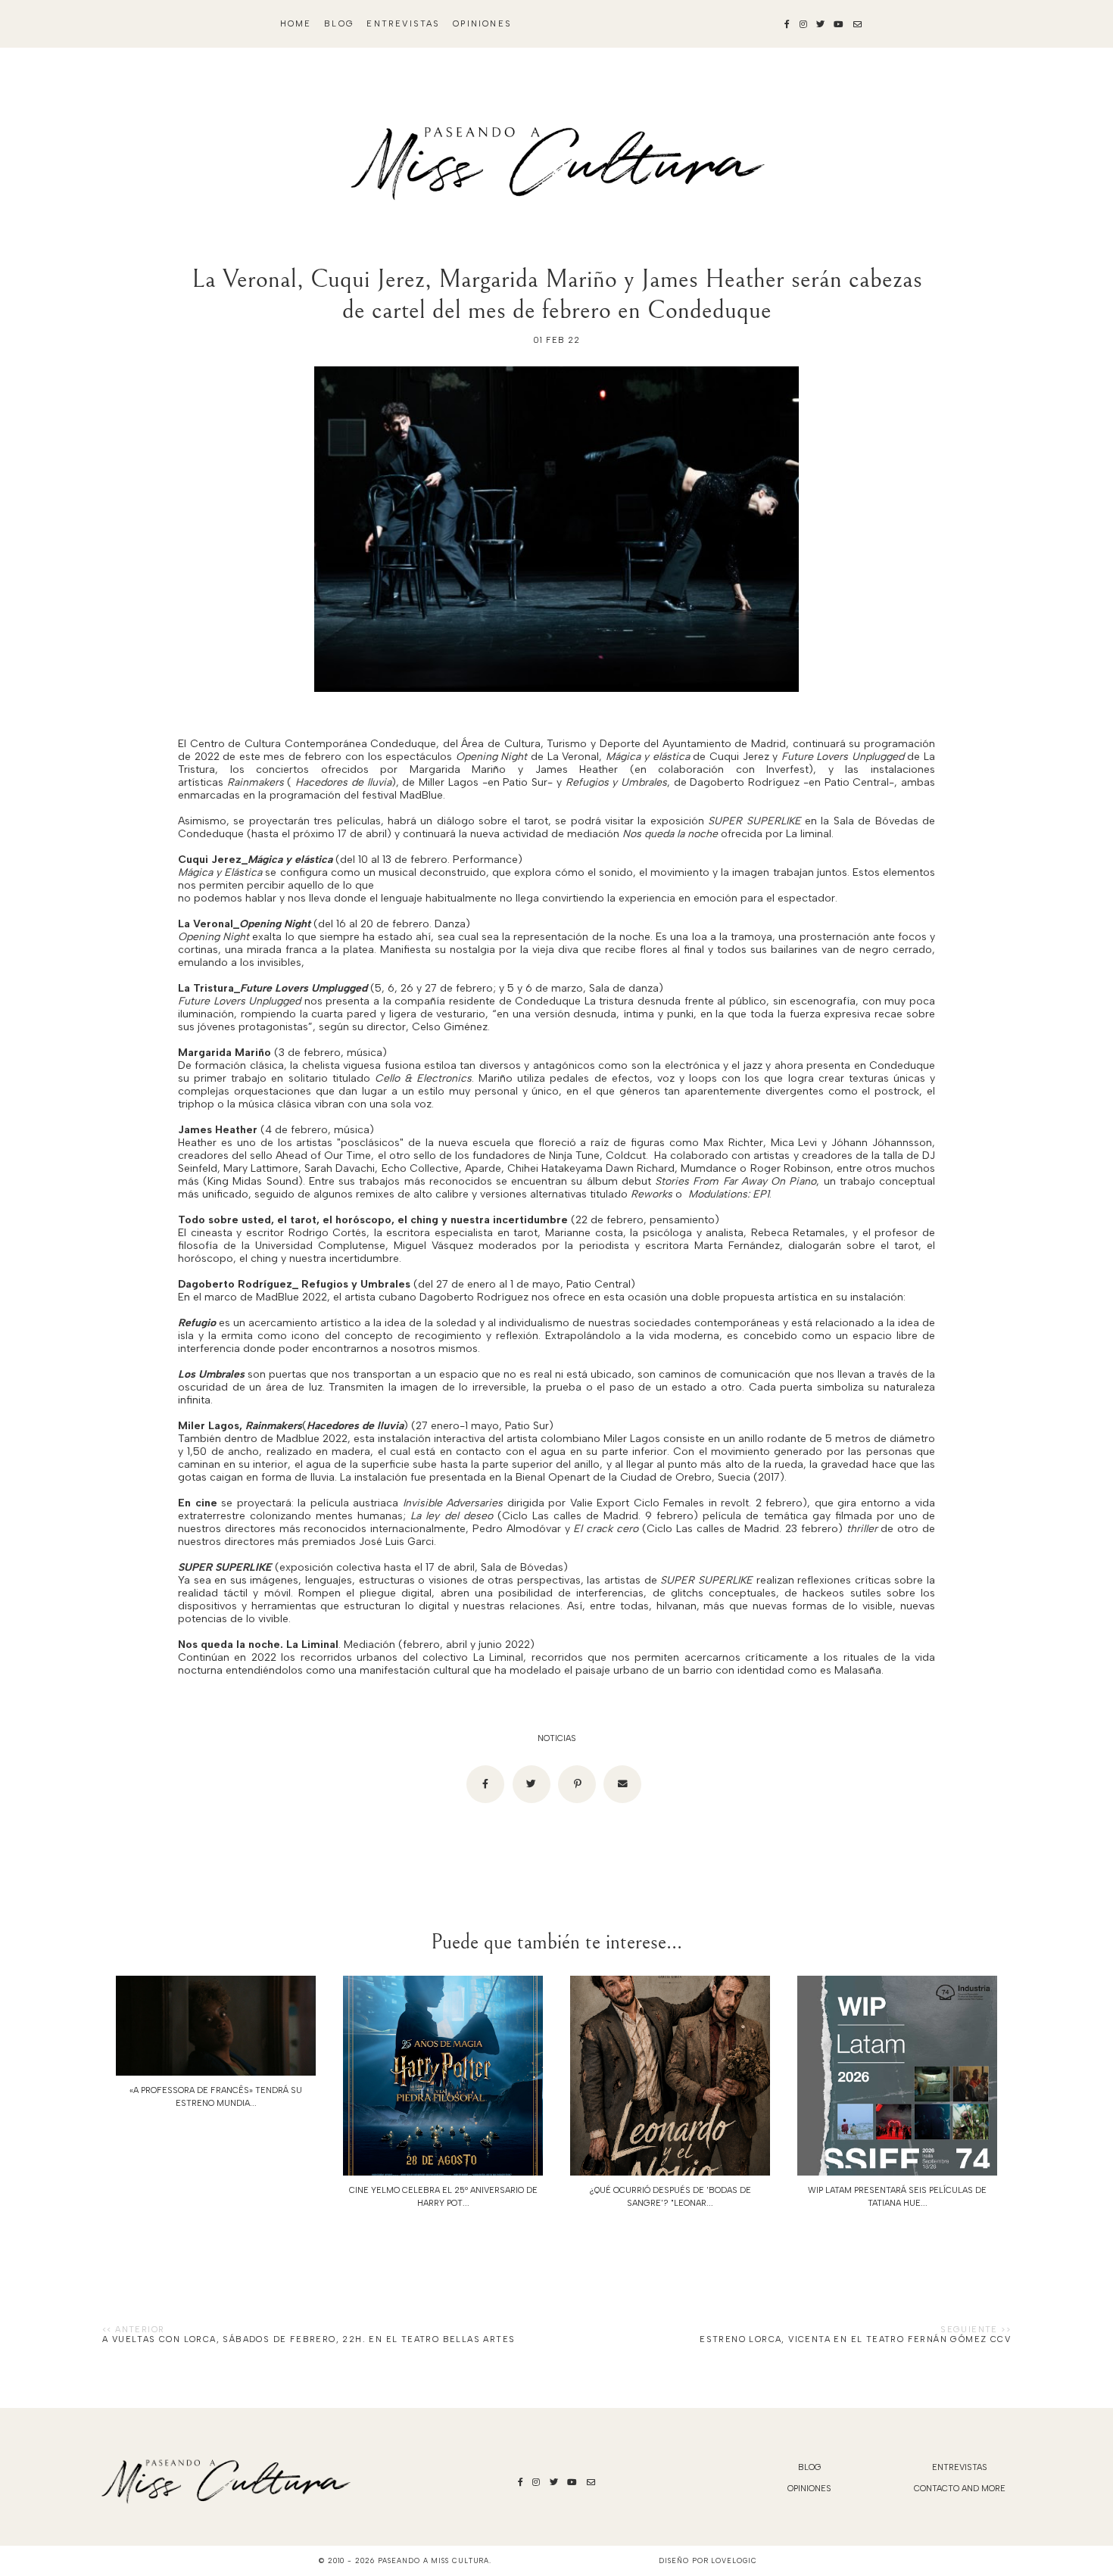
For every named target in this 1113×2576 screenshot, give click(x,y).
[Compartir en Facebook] (485, 1784)
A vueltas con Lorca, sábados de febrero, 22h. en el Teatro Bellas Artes (309, 2339)
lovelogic (734, 2560)
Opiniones (482, 24)
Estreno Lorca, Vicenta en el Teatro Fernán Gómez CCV (855, 2339)
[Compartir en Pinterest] (577, 1784)
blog (339, 24)
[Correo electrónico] (622, 1784)
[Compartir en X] (532, 1784)
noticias (557, 1738)
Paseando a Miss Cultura (434, 2560)
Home (296, 24)
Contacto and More (960, 2489)
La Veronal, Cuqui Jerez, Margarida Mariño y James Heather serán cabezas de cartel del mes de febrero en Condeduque (557, 294)
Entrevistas (403, 24)
